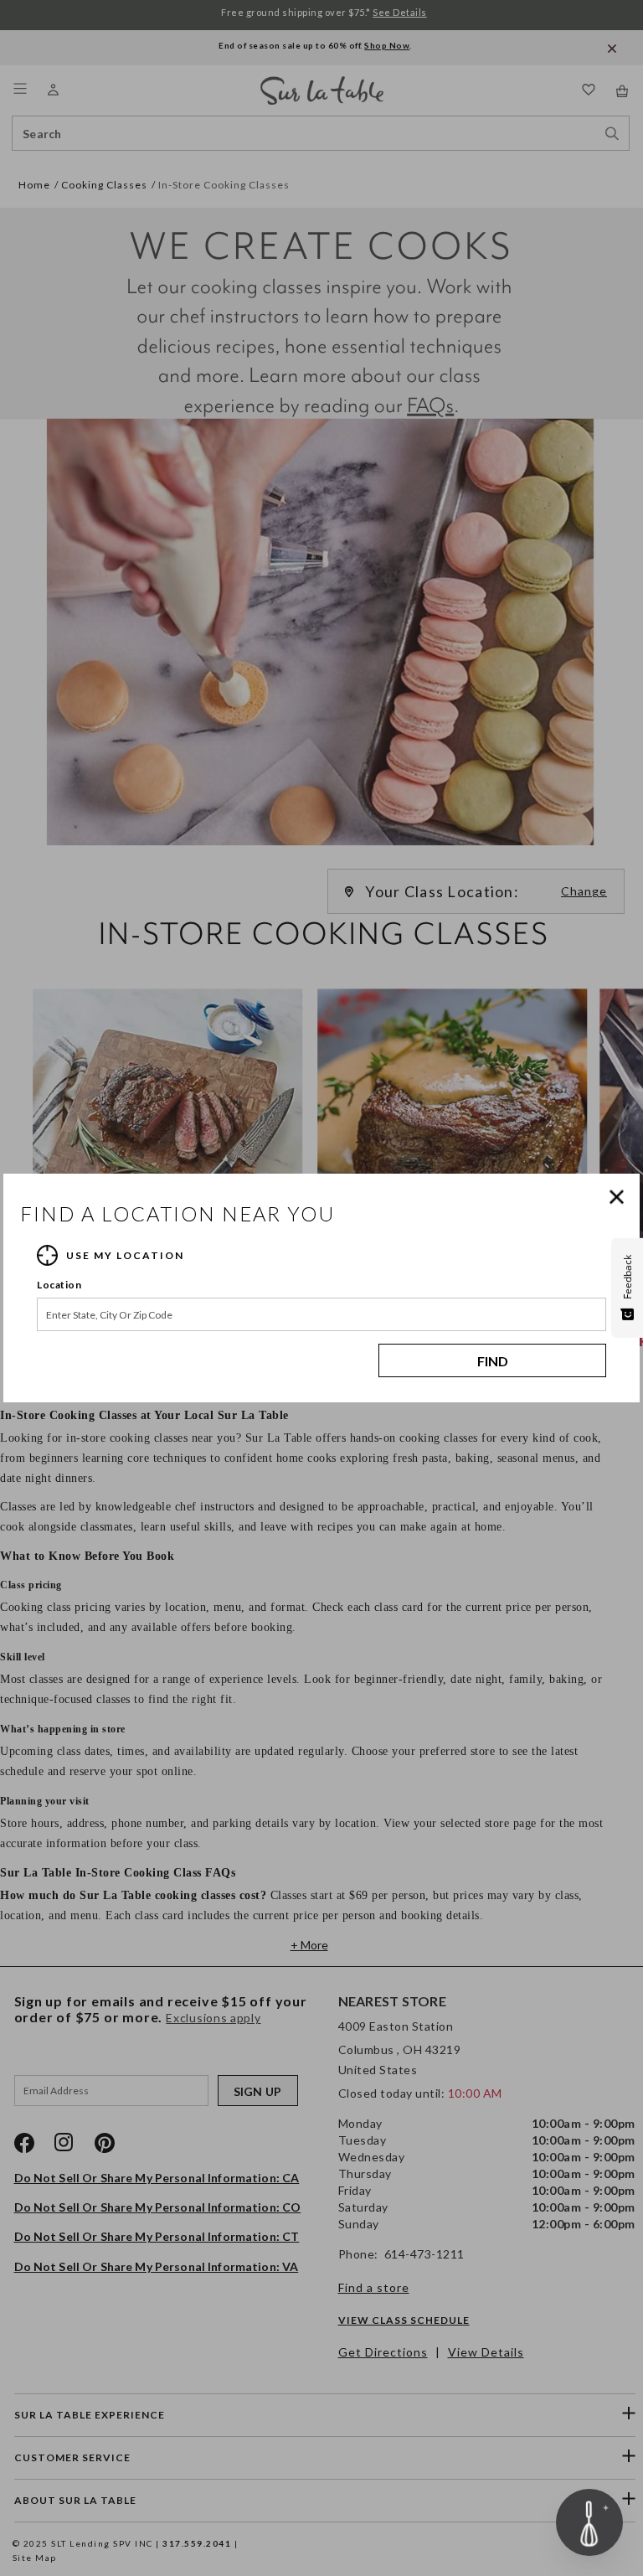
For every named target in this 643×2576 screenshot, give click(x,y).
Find (493, 1361)
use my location (125, 1255)
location (59, 1285)
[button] (620, 1197)
